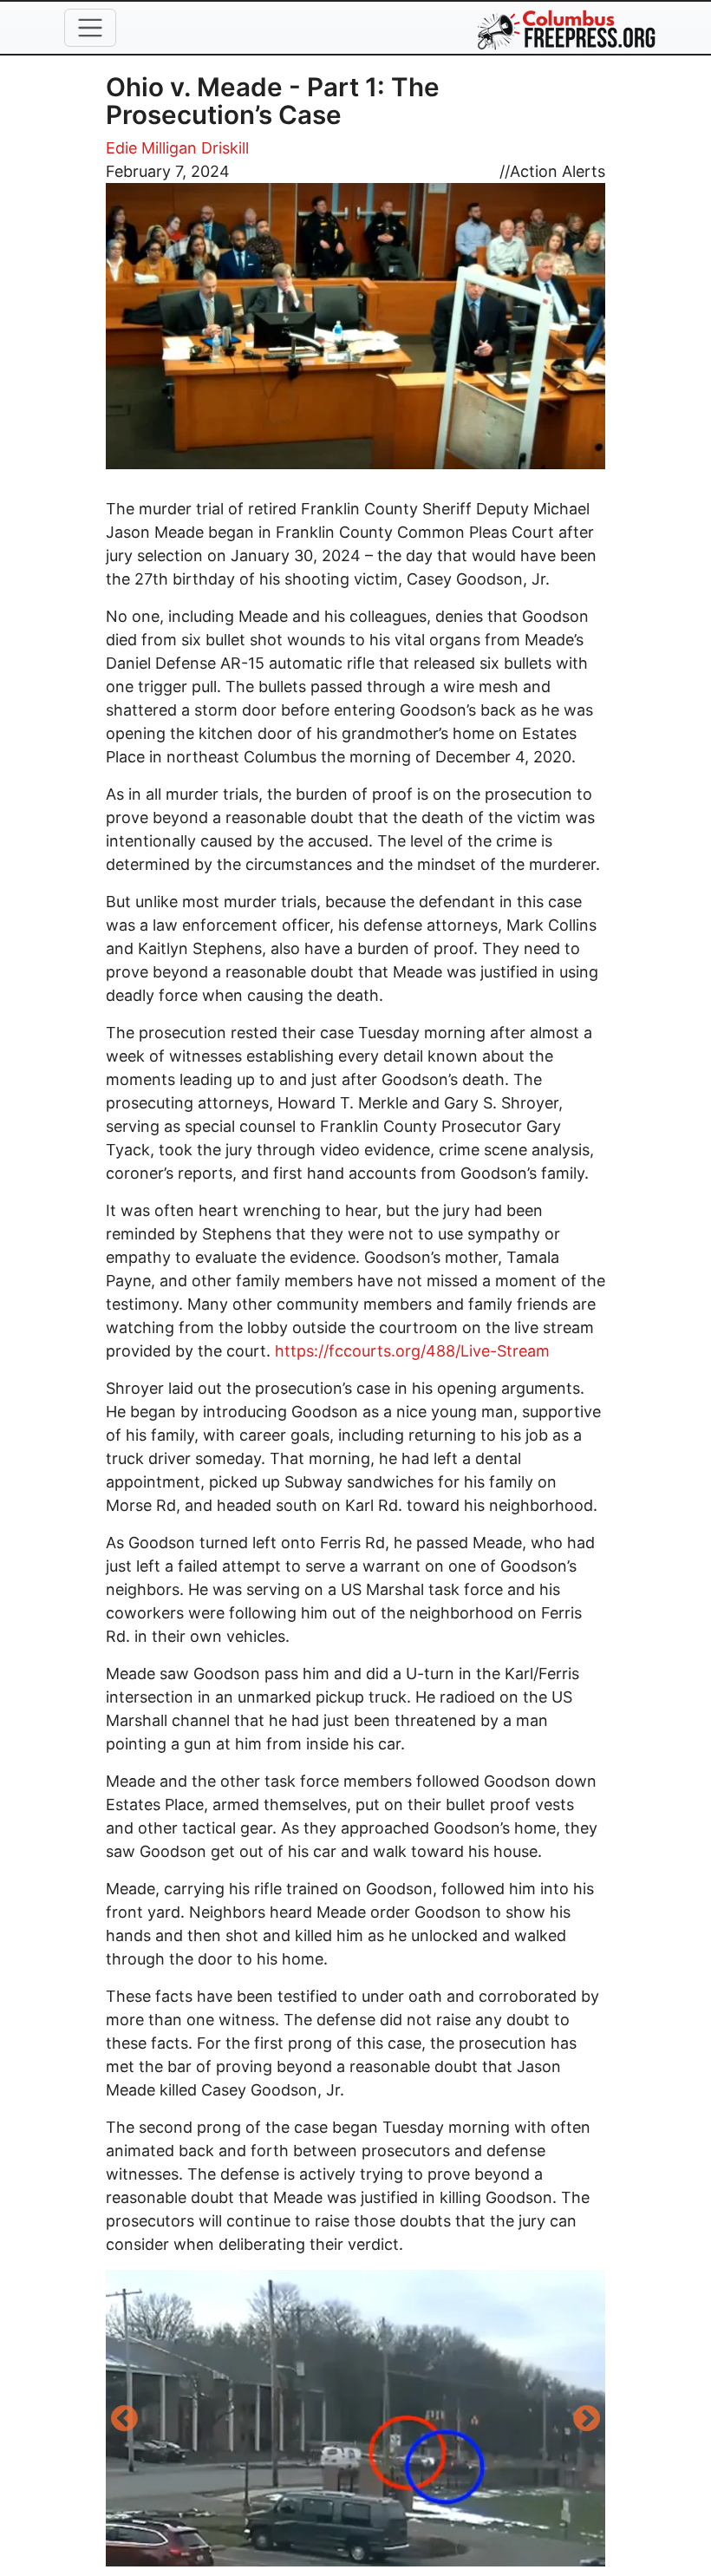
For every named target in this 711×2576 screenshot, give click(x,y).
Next (587, 2420)
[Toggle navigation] (90, 28)
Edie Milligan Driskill (177, 148)
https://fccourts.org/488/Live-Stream (412, 1351)
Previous (124, 2420)
